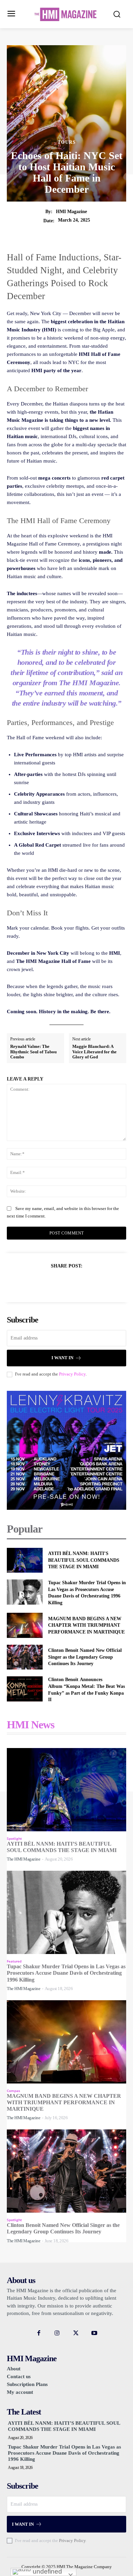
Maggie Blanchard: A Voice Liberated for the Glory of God (94, 1052)
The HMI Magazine (24, 1859)
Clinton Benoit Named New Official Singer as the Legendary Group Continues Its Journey (85, 1657)
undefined (47, 2571)
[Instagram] (57, 2333)
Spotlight (14, 1838)
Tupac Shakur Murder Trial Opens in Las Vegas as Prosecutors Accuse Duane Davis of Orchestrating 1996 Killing (66, 1973)
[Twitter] (59, 1283)
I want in (62, 1358)
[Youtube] (94, 2333)
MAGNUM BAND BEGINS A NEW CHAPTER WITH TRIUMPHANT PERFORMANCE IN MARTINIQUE (86, 1625)
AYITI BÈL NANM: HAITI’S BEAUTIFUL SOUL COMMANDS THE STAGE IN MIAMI (84, 1560)
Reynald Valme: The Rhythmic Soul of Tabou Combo (33, 1052)
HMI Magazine (71, 212)
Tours (67, 142)
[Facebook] (43, 1283)
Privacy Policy (72, 1374)
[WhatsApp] (90, 1283)
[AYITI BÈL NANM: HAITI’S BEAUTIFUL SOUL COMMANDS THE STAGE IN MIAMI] (25, 1560)
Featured (14, 1961)
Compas (13, 2091)
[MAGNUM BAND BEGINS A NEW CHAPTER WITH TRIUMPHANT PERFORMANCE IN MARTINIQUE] (25, 1625)
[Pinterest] (74, 1283)
